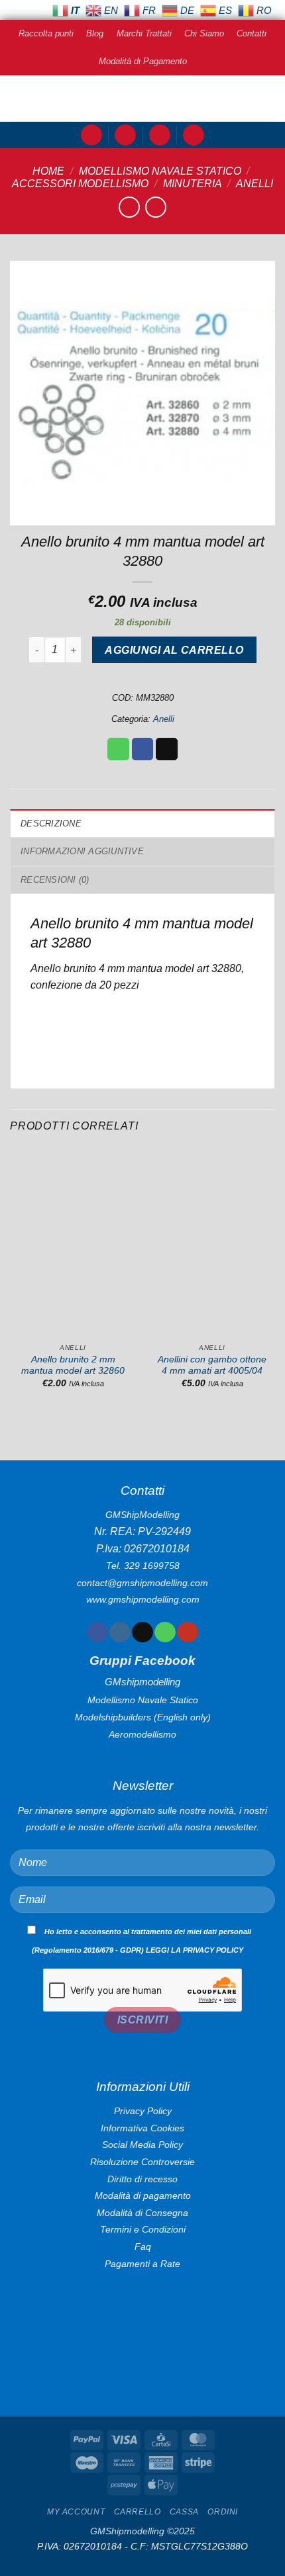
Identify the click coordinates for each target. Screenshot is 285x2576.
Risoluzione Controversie (142, 2162)
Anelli (255, 184)
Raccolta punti (46, 33)
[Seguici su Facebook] (97, 1632)
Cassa (184, 2512)
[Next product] (129, 207)
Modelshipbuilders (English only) (143, 1717)
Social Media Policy (142, 2145)
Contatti (252, 33)
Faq (143, 2246)
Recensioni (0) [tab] (55, 880)
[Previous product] (155, 207)
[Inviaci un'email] (142, 1632)
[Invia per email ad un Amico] (167, 749)
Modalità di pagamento (143, 2196)
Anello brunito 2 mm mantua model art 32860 (73, 1365)
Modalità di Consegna (142, 2213)
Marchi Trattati (144, 33)
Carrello (138, 2512)
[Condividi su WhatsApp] (118, 749)
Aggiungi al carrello (174, 650)
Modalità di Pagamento (143, 61)
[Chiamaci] (165, 1632)
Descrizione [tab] (51, 823)
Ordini (223, 2512)
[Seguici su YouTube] (187, 1632)
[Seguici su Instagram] (120, 1632)
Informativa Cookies (142, 2128)
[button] (91, 135)
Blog (95, 33)
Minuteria (193, 184)
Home (48, 171)
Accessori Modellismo (80, 184)
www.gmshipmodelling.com (143, 1599)
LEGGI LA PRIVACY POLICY (195, 1950)
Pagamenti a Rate (142, 2264)
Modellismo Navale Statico (160, 171)
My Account (76, 2512)
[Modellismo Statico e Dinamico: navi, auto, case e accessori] (142, 99)
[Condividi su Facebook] (143, 749)
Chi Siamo (204, 33)
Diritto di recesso (142, 2179)
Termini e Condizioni (143, 2229)
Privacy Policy (143, 2111)
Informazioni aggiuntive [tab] (82, 851)
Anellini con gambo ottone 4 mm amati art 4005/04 (212, 1365)
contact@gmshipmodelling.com (142, 1583)
